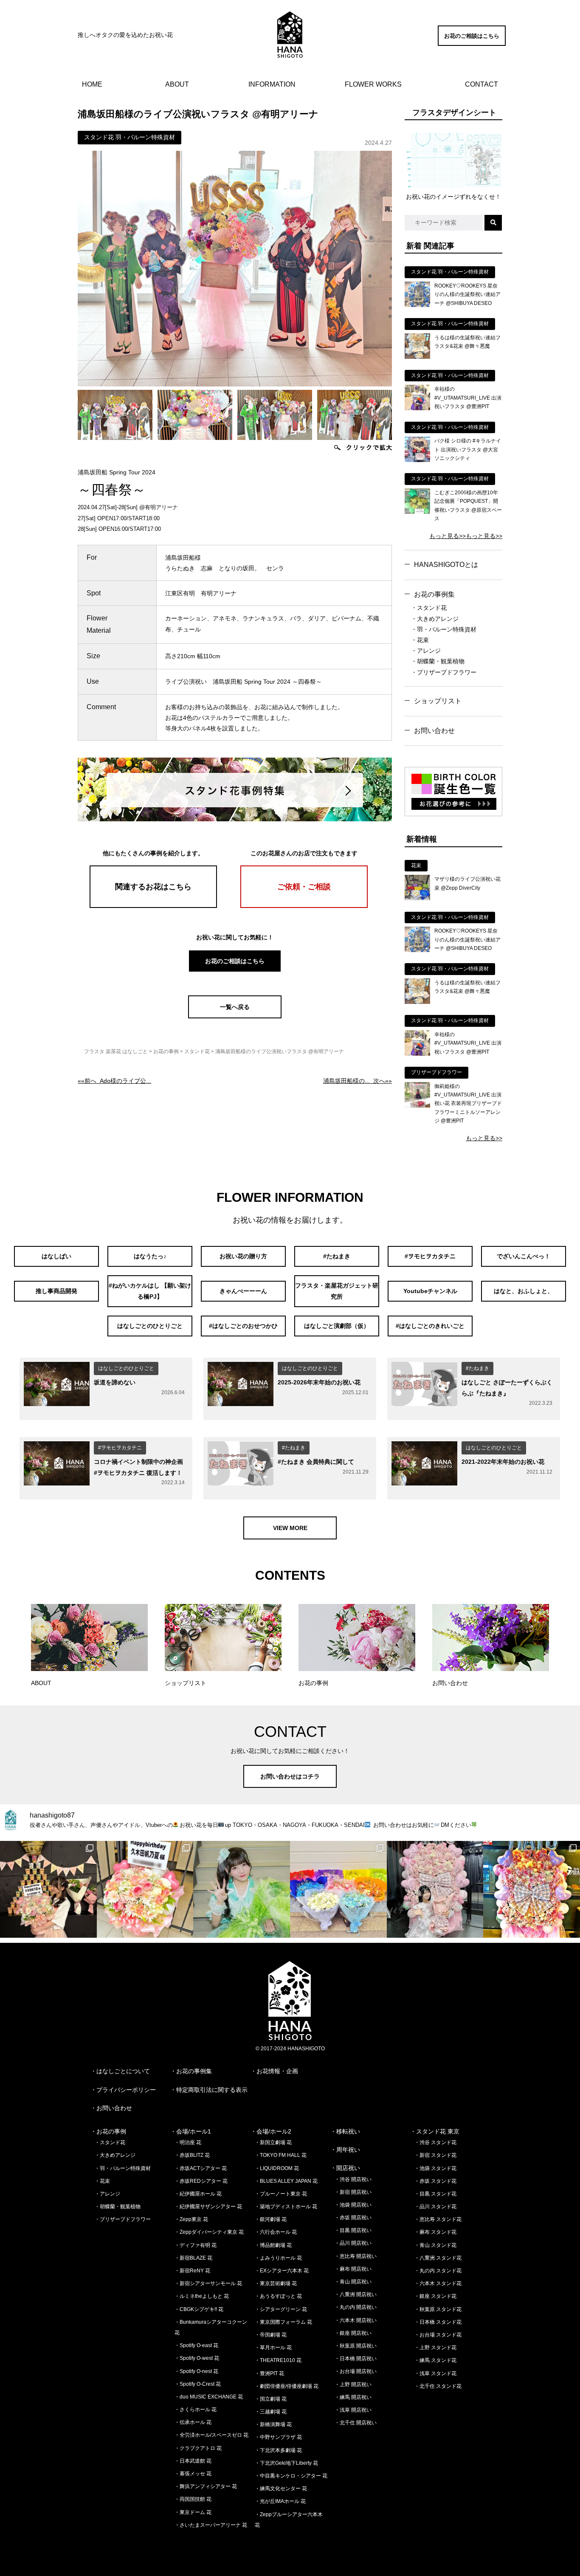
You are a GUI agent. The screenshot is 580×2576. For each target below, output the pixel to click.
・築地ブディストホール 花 (286, 2207)
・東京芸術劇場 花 (276, 2283)
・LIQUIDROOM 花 (277, 2168)
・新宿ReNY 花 (192, 2271)
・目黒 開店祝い (353, 2230)
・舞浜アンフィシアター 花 (206, 2486)
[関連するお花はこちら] (153, 906)
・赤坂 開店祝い (353, 2218)
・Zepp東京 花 (191, 2219)
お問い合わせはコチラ (290, 1776)
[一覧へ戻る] (235, 1016)
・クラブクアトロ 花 (198, 2448)
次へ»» (358, 1081)
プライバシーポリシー (126, 2090)
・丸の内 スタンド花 (438, 2271)
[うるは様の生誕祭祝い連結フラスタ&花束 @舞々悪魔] (417, 357)
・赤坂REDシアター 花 (201, 2181)
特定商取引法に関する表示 (212, 2090)
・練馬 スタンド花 (435, 2360)
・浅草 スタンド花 (435, 2373)
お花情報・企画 (277, 2071)
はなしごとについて (123, 2071)
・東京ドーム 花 (193, 2512)
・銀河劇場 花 (271, 2219)
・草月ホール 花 (273, 2348)
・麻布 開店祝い (353, 2269)
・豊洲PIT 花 (269, 2373)
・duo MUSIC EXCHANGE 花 (209, 2397)
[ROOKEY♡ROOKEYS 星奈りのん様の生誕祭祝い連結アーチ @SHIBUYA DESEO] (417, 305)
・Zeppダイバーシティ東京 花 (209, 2232)
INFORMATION (272, 84)
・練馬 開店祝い (353, 2397)
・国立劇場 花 (271, 2399)
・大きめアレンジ (435, 619)
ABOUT (177, 84)
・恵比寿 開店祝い (356, 2256)
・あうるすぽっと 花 (278, 2296)
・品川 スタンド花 (435, 2207)
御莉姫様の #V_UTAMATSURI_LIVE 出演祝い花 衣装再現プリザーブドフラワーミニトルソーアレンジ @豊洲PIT (468, 1104)
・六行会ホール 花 (276, 2232)
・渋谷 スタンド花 (435, 2142)
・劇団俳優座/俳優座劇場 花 (287, 2386)
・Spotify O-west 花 (197, 2358)
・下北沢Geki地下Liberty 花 (286, 2463)
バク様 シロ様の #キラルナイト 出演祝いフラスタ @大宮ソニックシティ (468, 450)
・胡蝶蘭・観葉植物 (438, 661)
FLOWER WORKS (373, 84)
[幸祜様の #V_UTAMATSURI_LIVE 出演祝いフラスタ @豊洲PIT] (417, 408)
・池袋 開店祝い (353, 2205)
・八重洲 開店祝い (356, 2294)
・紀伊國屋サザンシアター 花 (208, 2207)
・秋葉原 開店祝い (356, 2346)
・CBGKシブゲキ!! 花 (199, 2309)
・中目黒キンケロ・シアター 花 (291, 2476)
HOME (92, 84)
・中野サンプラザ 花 (278, 2437)
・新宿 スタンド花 (435, 2155)
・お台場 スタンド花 (438, 2335)
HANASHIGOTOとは (446, 565)
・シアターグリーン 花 (281, 2309)
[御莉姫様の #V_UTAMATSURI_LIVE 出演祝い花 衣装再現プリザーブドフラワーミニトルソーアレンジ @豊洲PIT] (417, 1105)
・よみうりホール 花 (278, 2258)
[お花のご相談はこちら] (472, 44)
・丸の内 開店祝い (356, 2307)
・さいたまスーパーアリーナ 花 (211, 2525)
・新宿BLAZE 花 (193, 2258)
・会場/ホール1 (191, 2131)
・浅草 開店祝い (353, 2410)
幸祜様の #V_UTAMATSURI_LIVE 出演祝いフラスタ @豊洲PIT (468, 398)
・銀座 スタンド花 (435, 2296)
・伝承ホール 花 (193, 2422)
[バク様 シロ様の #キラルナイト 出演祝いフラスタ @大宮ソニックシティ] (417, 460)
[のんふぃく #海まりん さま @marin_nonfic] (242, 1889)
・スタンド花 (429, 608)
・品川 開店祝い (353, 2243)
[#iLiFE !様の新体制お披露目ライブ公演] (338, 1889)
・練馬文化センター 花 (281, 2489)
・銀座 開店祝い (353, 2333)
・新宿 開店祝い (353, 2192)
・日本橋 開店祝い (356, 2359)
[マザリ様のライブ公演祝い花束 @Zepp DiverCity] (417, 898)
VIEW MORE (290, 1528)
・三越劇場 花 (271, 2412)
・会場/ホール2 (271, 2131)
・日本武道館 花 (193, 2461)
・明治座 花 (188, 2142)
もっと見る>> (448, 536)
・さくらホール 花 (196, 2410)
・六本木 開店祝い (356, 2320)
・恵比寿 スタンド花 (438, 2219)
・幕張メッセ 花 (193, 2474)
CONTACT (481, 84)
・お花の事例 (108, 2131)
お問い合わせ (434, 731)
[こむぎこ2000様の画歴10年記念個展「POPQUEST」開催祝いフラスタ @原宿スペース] (417, 512)
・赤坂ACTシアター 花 (201, 2168)
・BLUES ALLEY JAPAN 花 (286, 2181)
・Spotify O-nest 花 (196, 2371)
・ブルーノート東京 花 (281, 2194)
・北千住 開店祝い (356, 2423)
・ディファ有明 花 (196, 2245)
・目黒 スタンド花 (435, 2194)
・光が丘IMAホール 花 (280, 2501)
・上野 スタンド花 (435, 2348)
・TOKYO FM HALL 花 (281, 2155)
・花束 (420, 640)
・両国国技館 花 (193, 2499)
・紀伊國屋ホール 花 (198, 2194)
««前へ (114, 1081)
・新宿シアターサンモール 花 (208, 2283)
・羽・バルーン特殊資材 (444, 629)
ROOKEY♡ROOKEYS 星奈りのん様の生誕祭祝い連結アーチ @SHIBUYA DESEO (467, 295)
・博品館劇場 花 (273, 2245)
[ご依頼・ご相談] (304, 906)
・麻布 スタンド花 (435, 2232)
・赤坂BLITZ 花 (192, 2155)
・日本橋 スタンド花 (438, 2322)
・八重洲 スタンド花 (438, 2258)
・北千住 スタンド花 (438, 2386)
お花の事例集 (434, 594)
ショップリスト (438, 701)
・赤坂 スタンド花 (435, 2181)
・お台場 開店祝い (356, 2371)
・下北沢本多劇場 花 (278, 2450)
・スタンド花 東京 (435, 2131)
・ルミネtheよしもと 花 (202, 2296)
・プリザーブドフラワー (444, 672)
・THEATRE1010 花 (278, 2360)
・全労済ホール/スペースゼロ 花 (211, 2435)
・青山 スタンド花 (435, 2245)
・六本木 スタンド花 (438, 2283)
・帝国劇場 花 (271, 2335)
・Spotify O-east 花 (196, 2345)
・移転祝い (345, 2131)
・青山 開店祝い (353, 2282)
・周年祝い (345, 2150)
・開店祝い (345, 2168)
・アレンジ (426, 651)
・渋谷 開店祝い (353, 2179)
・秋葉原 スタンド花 (438, 2309)
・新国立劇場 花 (273, 2142)
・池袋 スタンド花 (435, 2168)
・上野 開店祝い (353, 2384)
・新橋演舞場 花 (273, 2424)
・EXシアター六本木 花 (282, 2271)
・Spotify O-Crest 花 (198, 2384)
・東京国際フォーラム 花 (283, 2322)
